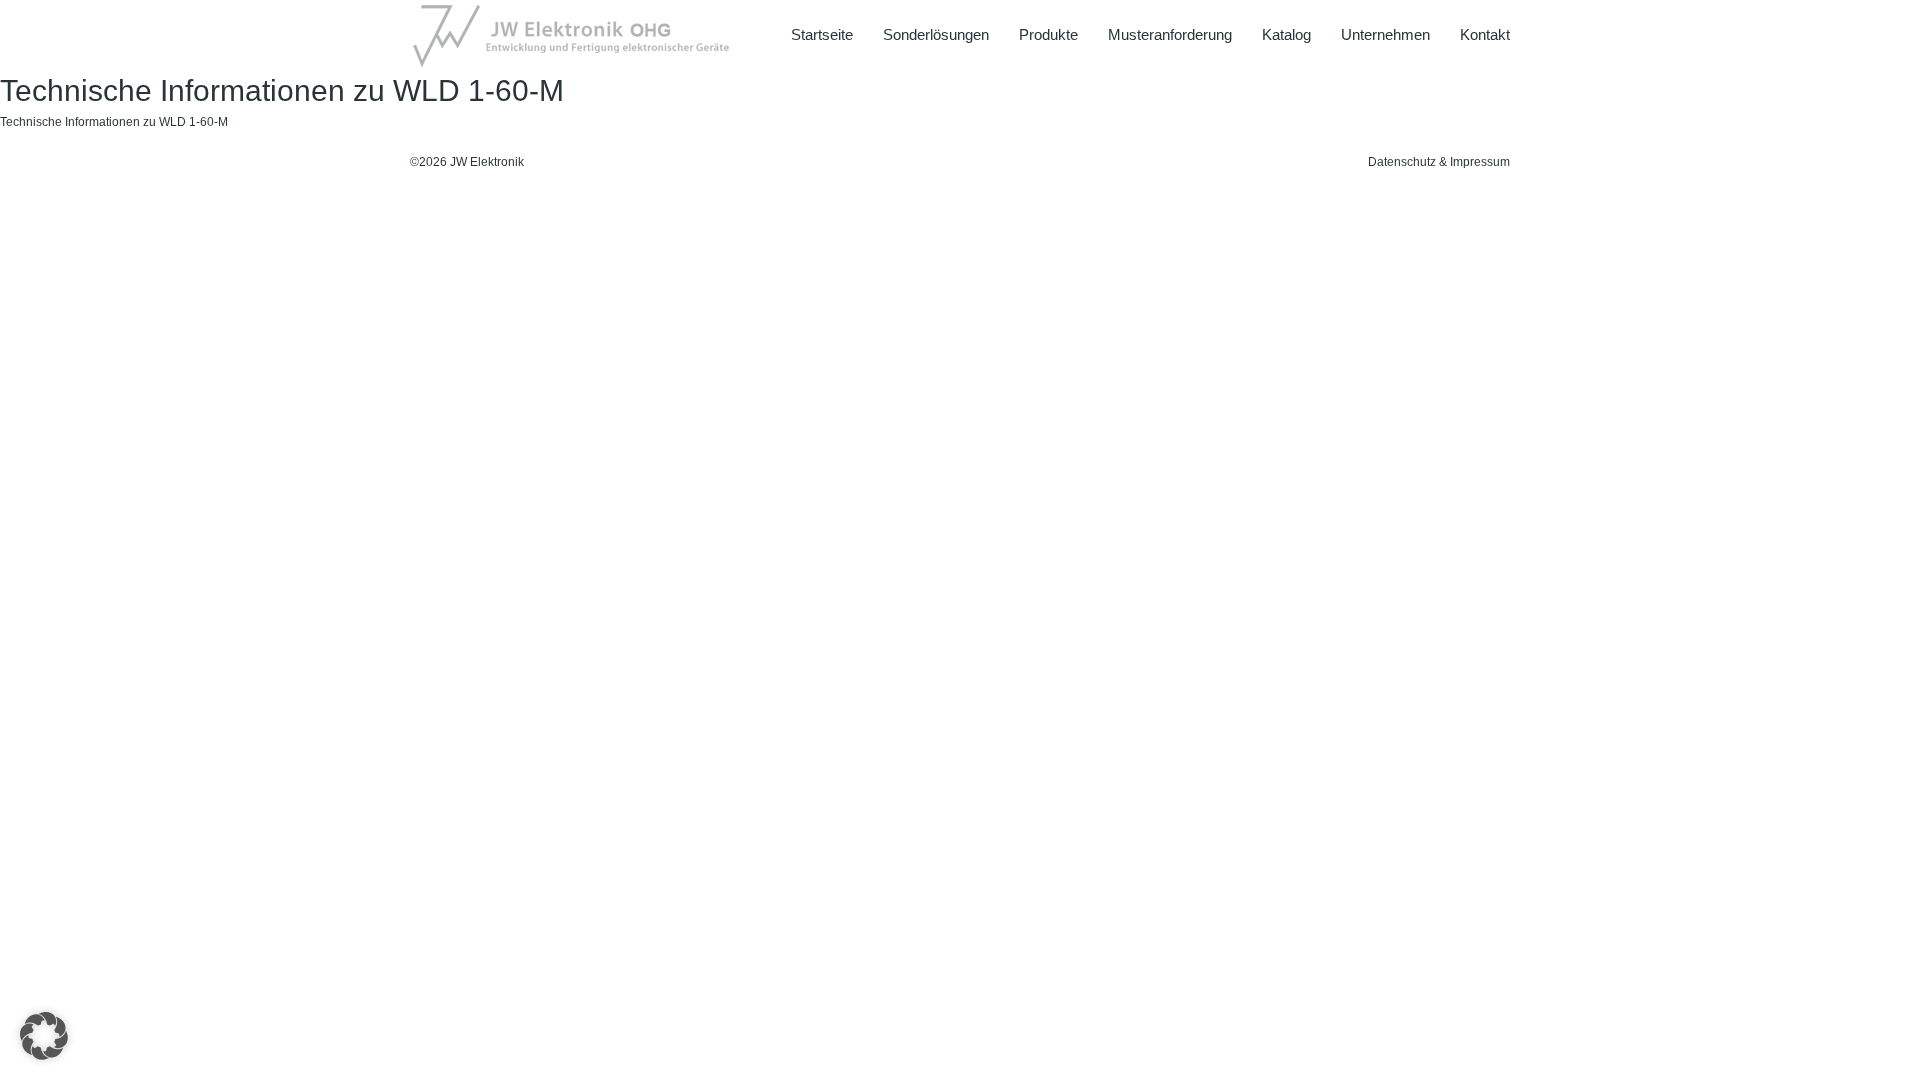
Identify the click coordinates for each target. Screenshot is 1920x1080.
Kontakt (1485, 34)
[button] (44, 1036)
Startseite (822, 34)
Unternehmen (1385, 34)
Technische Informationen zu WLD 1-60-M (114, 122)
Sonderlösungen (936, 34)
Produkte (1048, 34)
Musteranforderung (1170, 34)
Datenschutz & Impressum (1439, 162)
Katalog (1286, 34)
